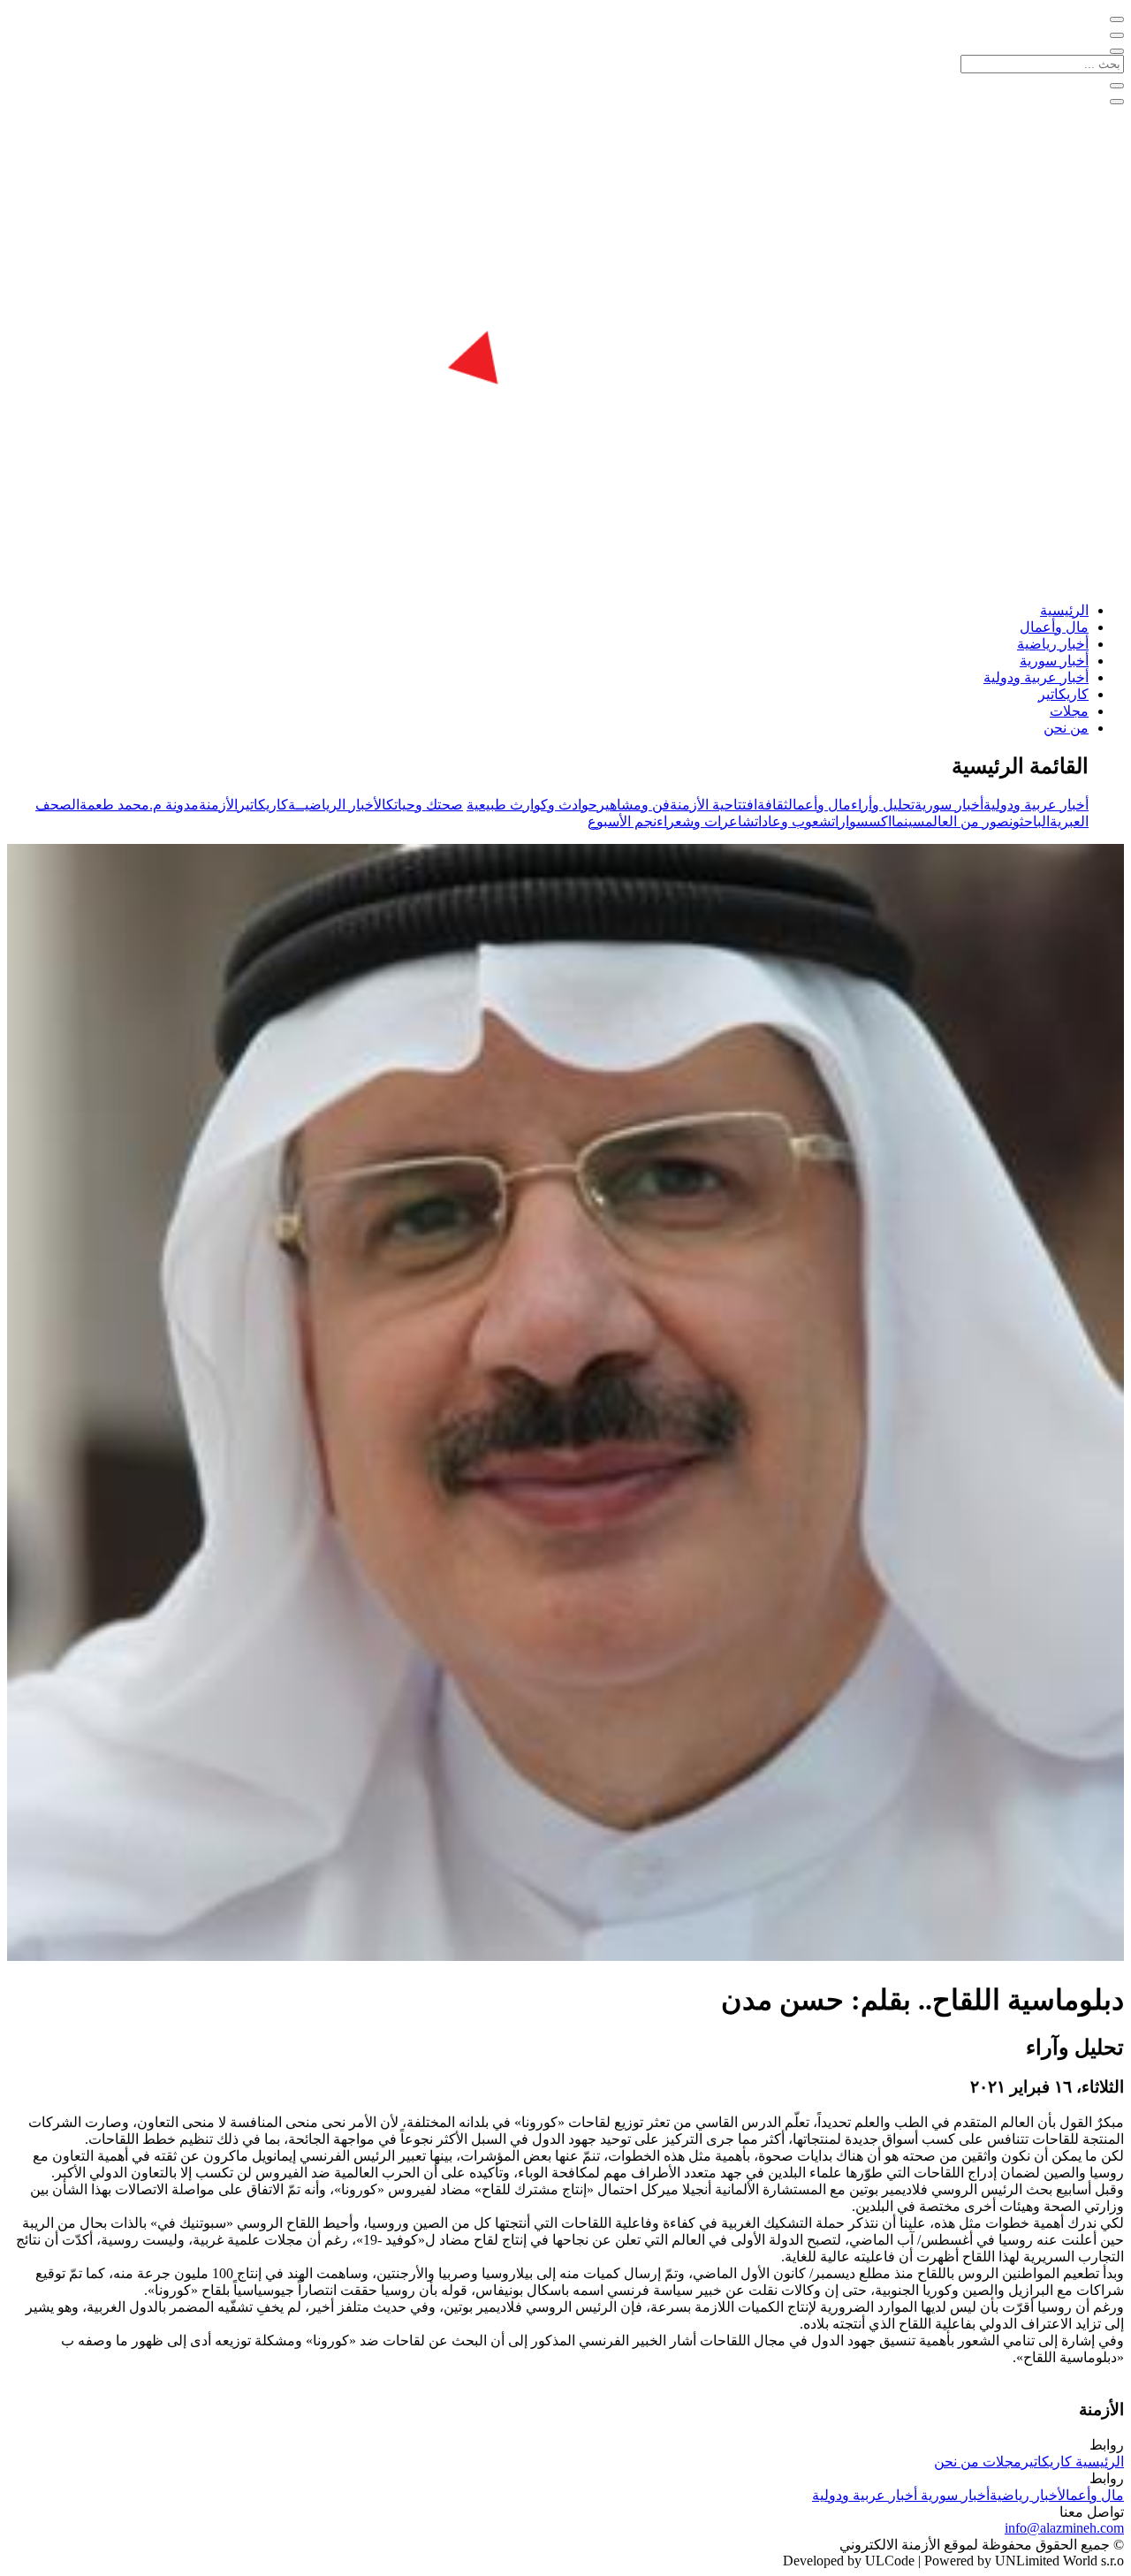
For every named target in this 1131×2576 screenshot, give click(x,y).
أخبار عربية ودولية (1036, 677)
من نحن (1066, 728)
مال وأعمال (1054, 627)
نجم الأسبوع (622, 821)
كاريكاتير (1063, 694)
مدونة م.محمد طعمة (139, 805)
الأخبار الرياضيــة (337, 805)
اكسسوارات (862, 821)
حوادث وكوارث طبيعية (532, 805)
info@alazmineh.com (1064, 2528)
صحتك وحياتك (425, 805)
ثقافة (773, 805)
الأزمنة (218, 805)
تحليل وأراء (883, 805)
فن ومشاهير (634, 805)
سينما (908, 821)
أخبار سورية (1054, 661)
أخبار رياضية (1053, 644)
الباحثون (1029, 821)
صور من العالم (967, 821)
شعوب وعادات (793, 821)
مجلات (1069, 711)
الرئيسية (1064, 610)
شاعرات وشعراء (706, 821)
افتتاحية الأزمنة (714, 805)
